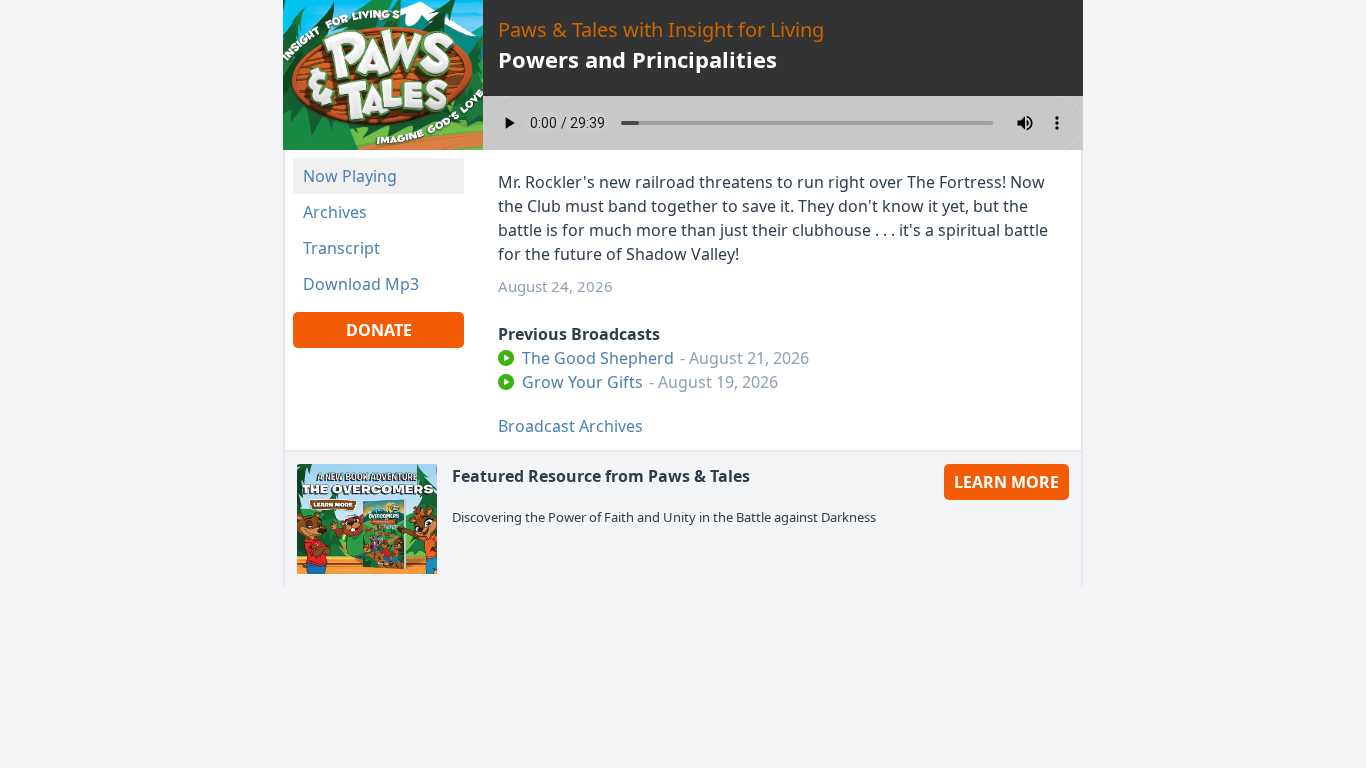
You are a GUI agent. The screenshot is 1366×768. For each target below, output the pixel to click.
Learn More (1006, 482)
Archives (335, 212)
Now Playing (350, 176)
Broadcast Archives (570, 426)
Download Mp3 (361, 284)
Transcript (341, 248)
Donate (379, 330)
